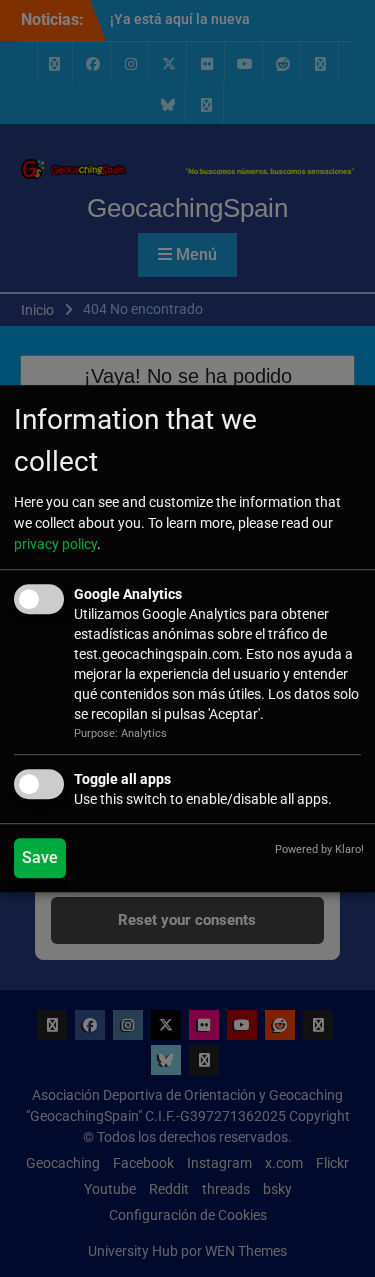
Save (40, 857)
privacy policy (55, 545)
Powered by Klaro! (319, 849)
